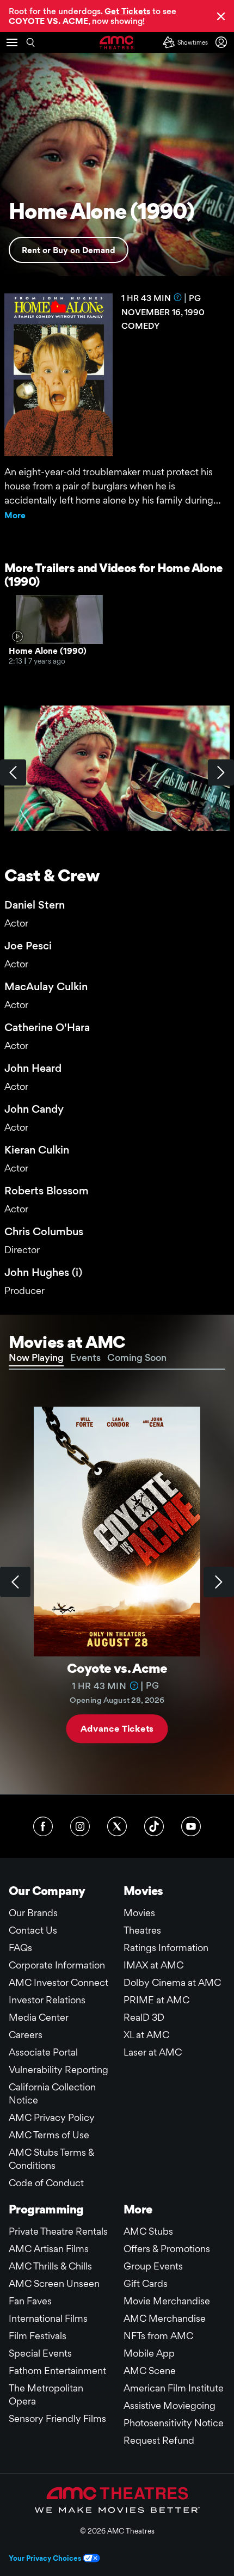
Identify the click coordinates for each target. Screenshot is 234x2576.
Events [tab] (85, 1357)
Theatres (142, 1930)
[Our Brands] (117, 2500)
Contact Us (33, 1930)
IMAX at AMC (153, 1965)
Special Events (40, 2353)
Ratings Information (166, 1948)
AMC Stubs (148, 2231)
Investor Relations (47, 2000)
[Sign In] (223, 42)
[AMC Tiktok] (154, 1826)
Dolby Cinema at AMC (172, 1982)
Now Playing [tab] (36, 1357)
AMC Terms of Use (49, 2135)
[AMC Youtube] (191, 1826)
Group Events (153, 2266)
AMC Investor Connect (59, 1982)
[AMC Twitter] (117, 1826)
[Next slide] (219, 1582)
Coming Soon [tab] (137, 1357)
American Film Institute (174, 2388)
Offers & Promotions (167, 2249)
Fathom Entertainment (57, 2370)
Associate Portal (43, 2052)
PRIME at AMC (156, 2000)
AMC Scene (150, 2370)
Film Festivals (38, 2336)
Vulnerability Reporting (59, 2069)
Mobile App (149, 2353)
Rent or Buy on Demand (69, 250)
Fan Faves (30, 2301)
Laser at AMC (153, 2052)
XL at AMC (146, 2035)
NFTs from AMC (158, 2336)
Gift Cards (146, 2283)
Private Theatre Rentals (58, 2231)
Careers (26, 2035)
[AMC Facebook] (43, 1826)
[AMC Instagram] (80, 1826)
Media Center (39, 2017)
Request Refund (159, 2440)
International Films (48, 2318)
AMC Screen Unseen (54, 2283)
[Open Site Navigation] (12, 42)
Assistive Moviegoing (170, 2405)
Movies (139, 1913)
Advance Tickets (117, 1729)
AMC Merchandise (165, 2318)
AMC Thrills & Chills (50, 2266)
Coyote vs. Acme (117, 1668)
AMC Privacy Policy (52, 2117)
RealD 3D (144, 2017)
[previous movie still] (13, 772)
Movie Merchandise (167, 2301)
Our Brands (33, 1913)
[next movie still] (221, 772)
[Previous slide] (15, 1582)
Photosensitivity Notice (174, 2423)
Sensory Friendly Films (57, 2418)
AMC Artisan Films (49, 2249)
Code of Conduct (46, 2183)
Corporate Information (57, 1965)
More (15, 515)
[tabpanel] (117, 1582)
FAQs (20, 1948)
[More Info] (178, 297)
